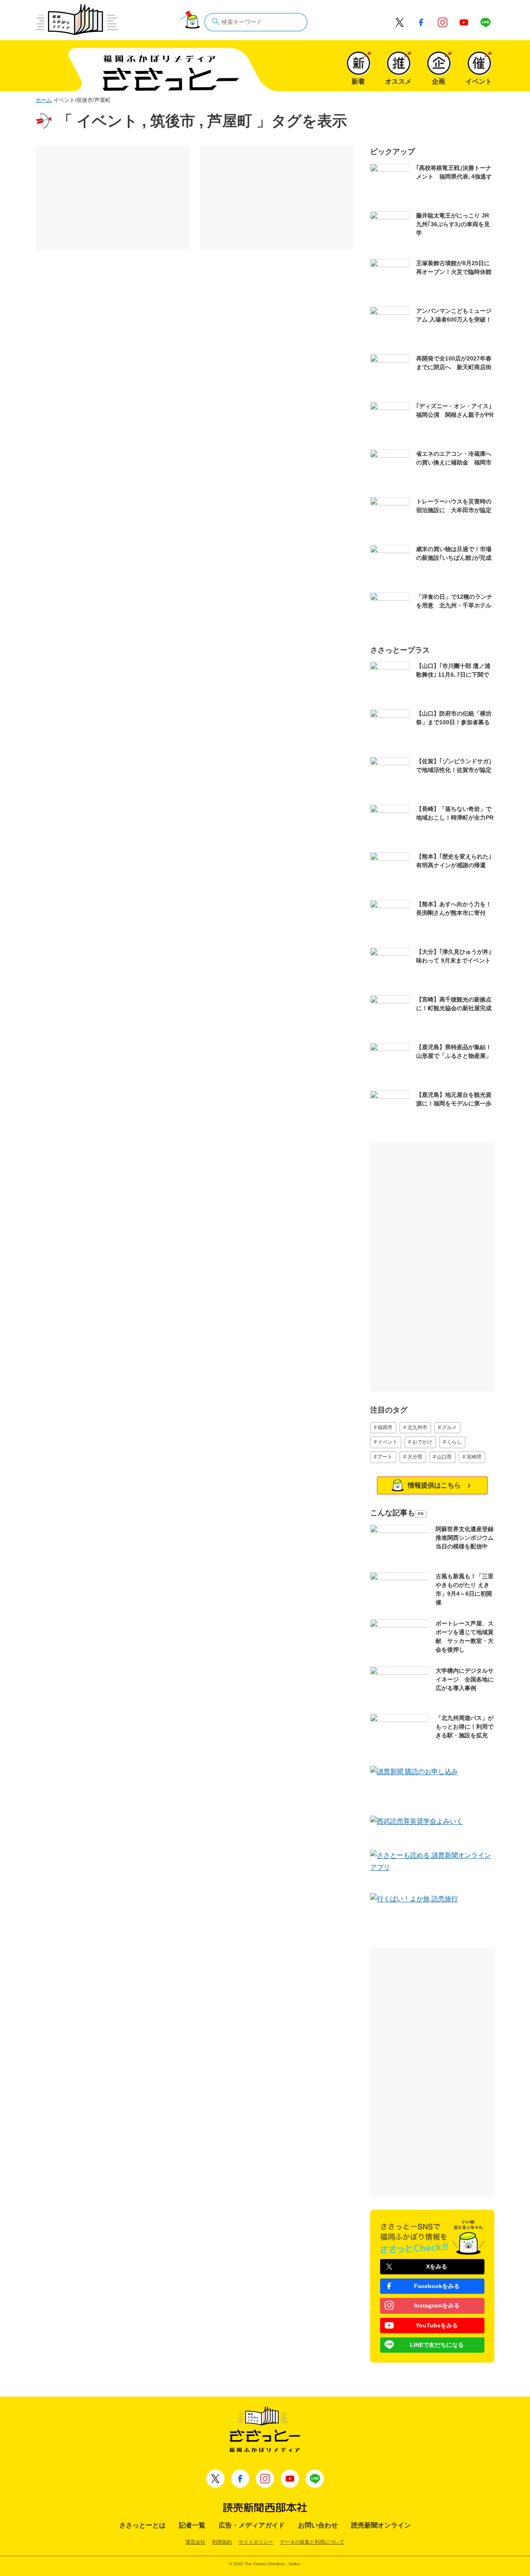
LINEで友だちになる (437, 2345)
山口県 (444, 1457)
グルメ (449, 1427)
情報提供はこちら (434, 1485)
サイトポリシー (256, 2542)
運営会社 (195, 2542)
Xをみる (437, 2266)
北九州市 (417, 1427)
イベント (388, 1442)
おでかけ (422, 1442)
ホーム (44, 100)
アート (385, 1457)
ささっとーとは (142, 2525)
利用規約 (222, 2542)
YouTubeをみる (437, 2325)
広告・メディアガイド (252, 2525)
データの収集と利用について (312, 2542)
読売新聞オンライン (381, 2525)
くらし (454, 1442)
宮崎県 (474, 1457)
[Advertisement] (113, 198)
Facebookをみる (437, 2286)
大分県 (415, 1457)
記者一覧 (192, 2525)
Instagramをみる (437, 2305)
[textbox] (256, 22)
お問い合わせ (318, 2525)
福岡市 (385, 1427)
